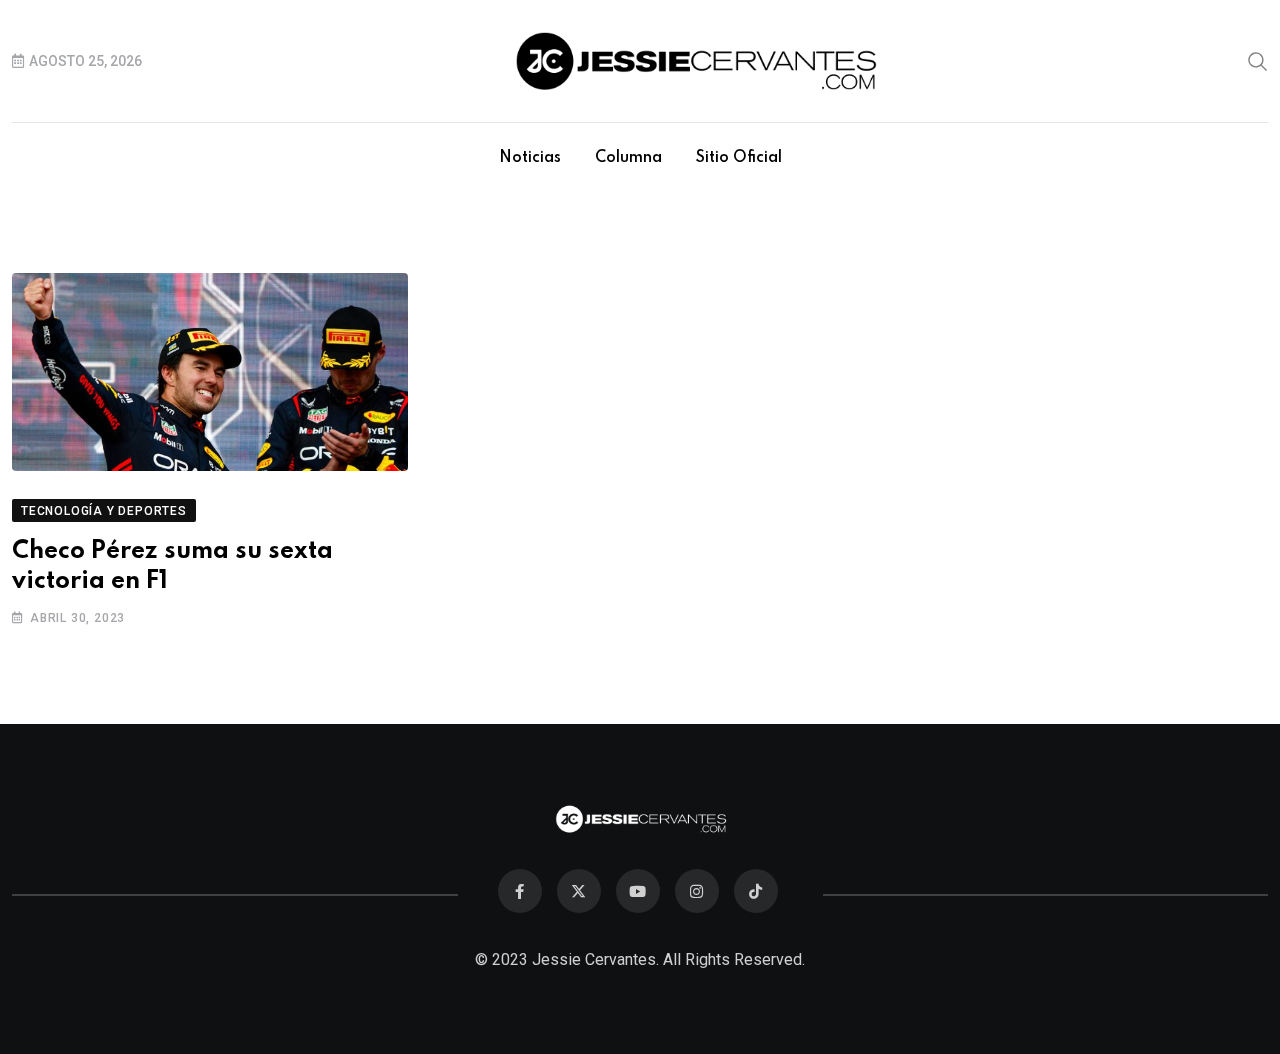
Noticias (530, 158)
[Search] (1258, 60)
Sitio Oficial (739, 158)
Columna (628, 158)
